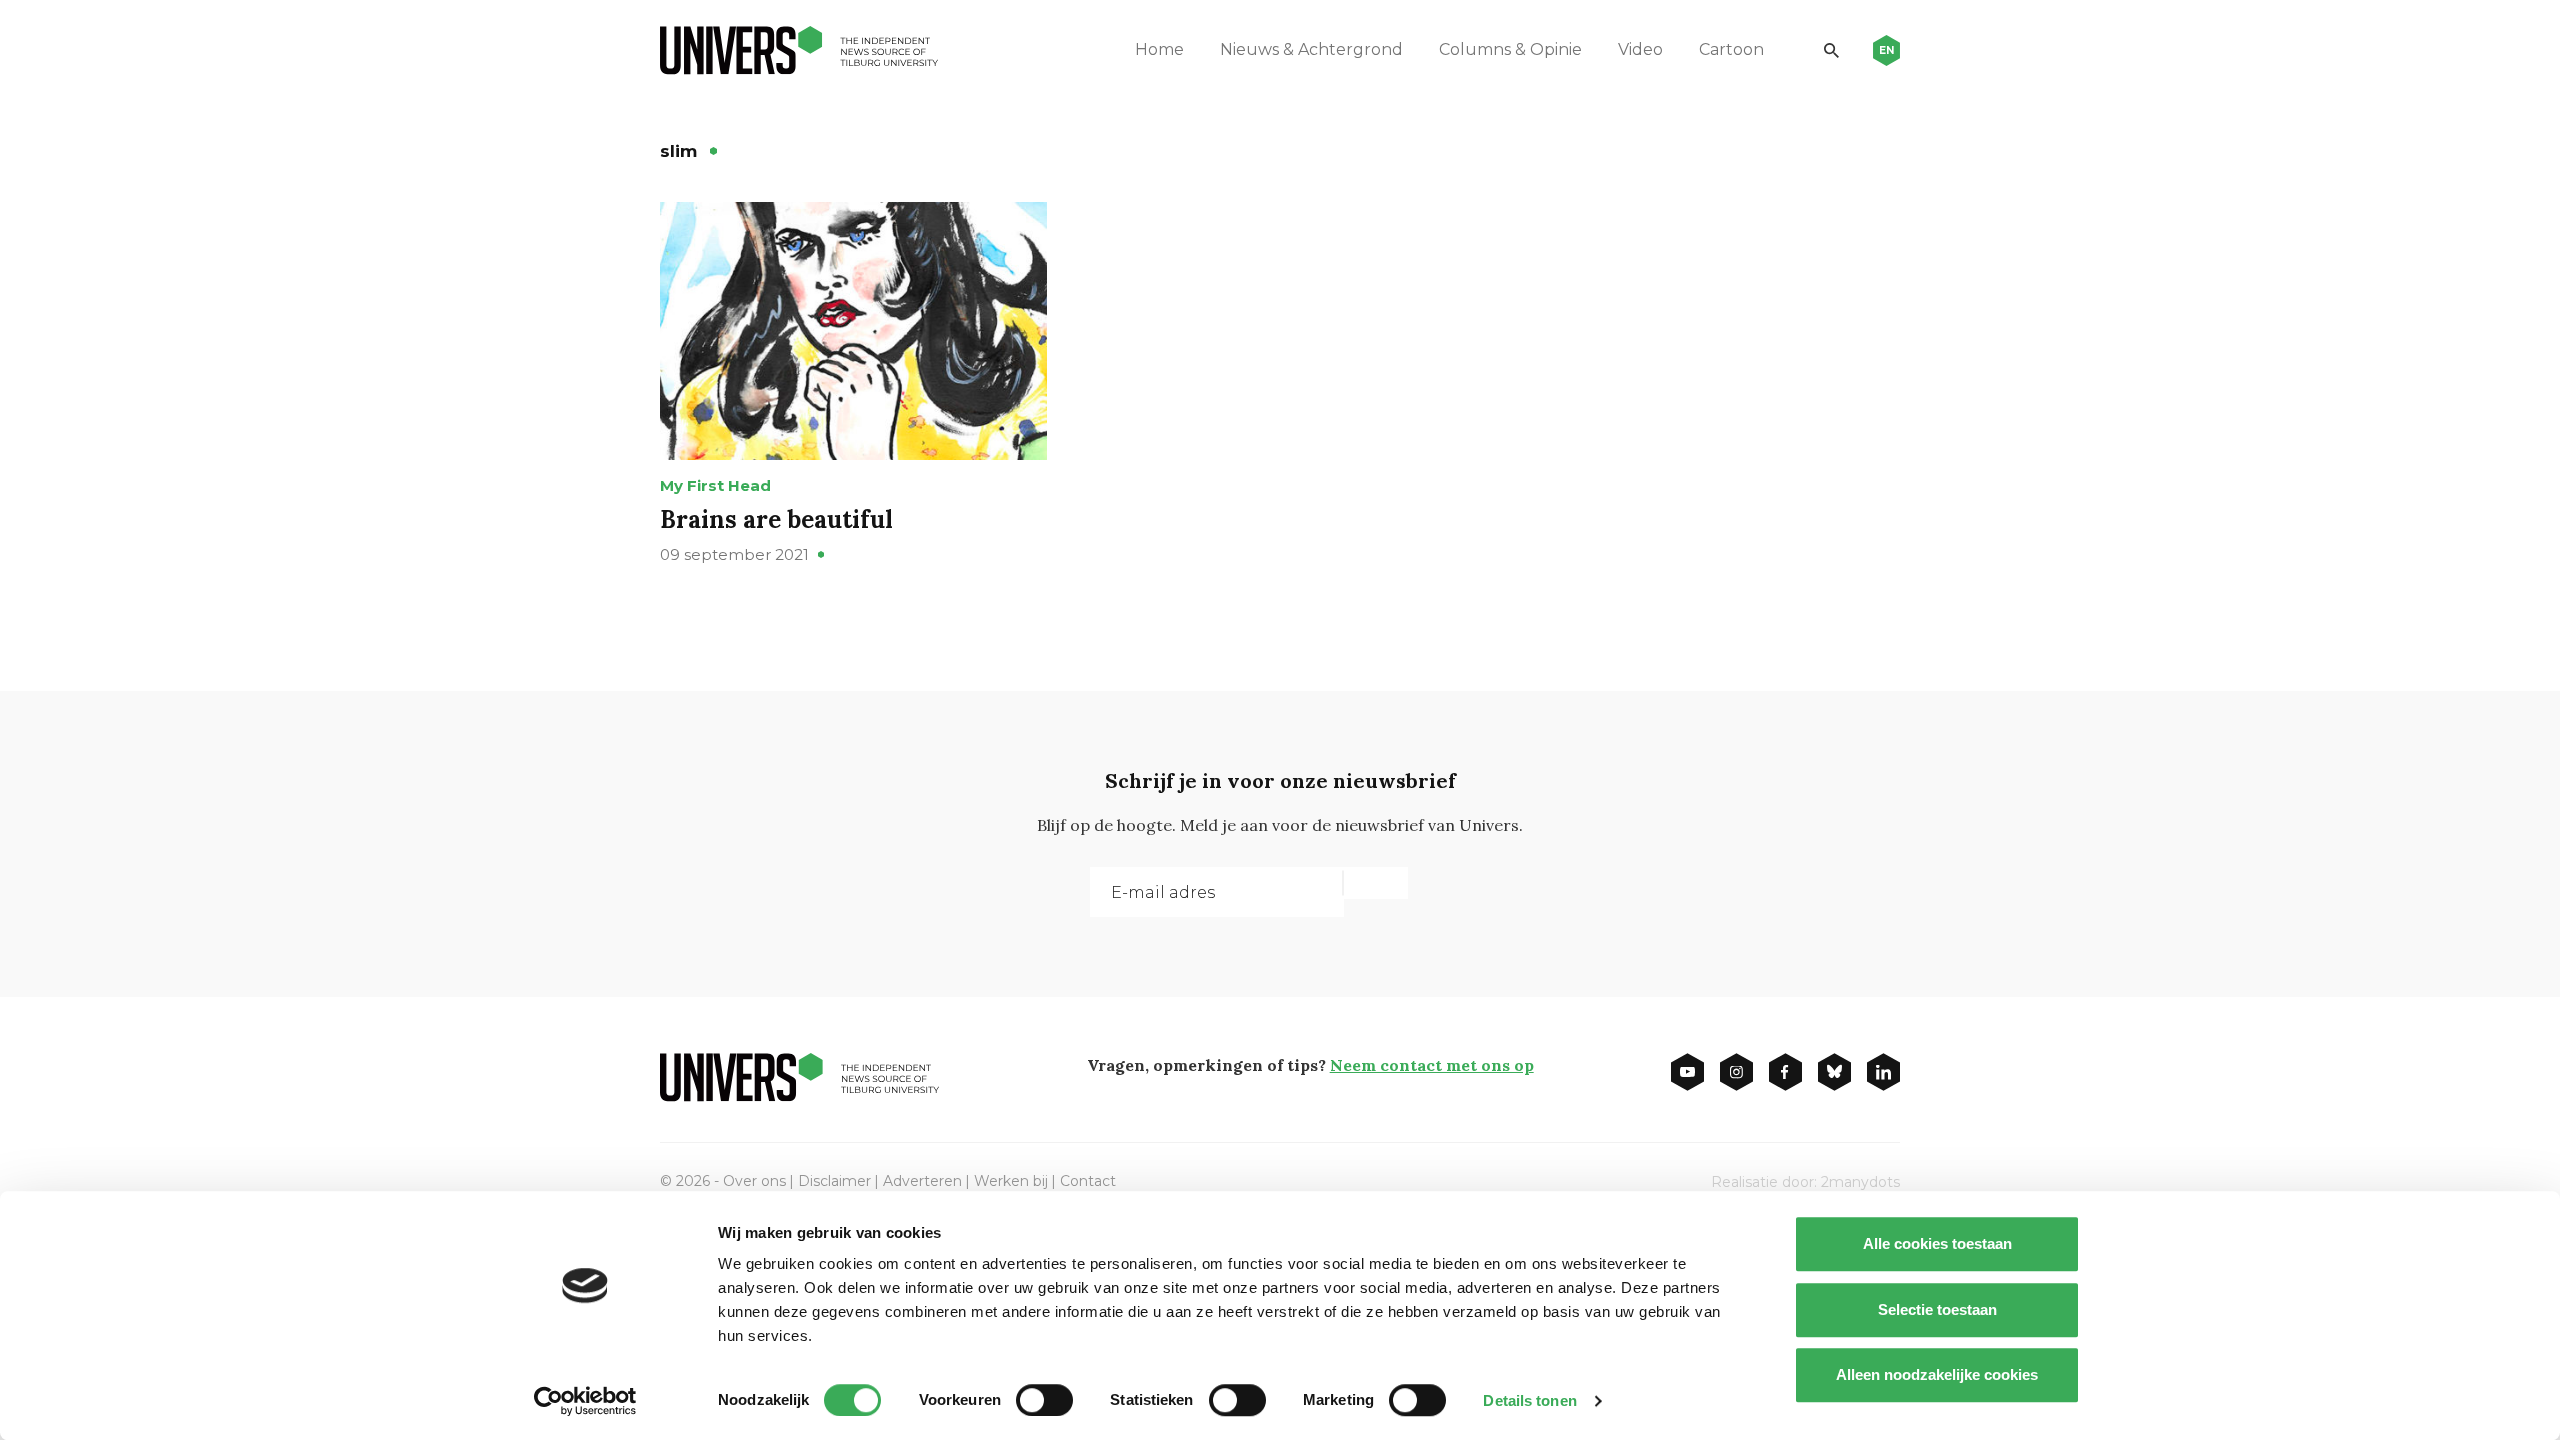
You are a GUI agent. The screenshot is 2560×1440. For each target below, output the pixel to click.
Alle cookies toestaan (1937, 1243)
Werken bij (1011, 1181)
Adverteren (922, 1181)
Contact (1088, 1181)
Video (1640, 49)
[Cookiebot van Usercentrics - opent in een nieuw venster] (585, 1401)
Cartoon (1731, 49)
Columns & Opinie (1510, 49)
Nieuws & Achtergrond (1311, 49)
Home (1159, 49)
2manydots (1860, 1182)
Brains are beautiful (776, 519)
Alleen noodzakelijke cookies (1937, 1374)
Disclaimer (834, 1181)
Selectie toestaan (1937, 1309)
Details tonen (1529, 1400)
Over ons (754, 1181)
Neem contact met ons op (1432, 1065)
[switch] (1044, 1400)
